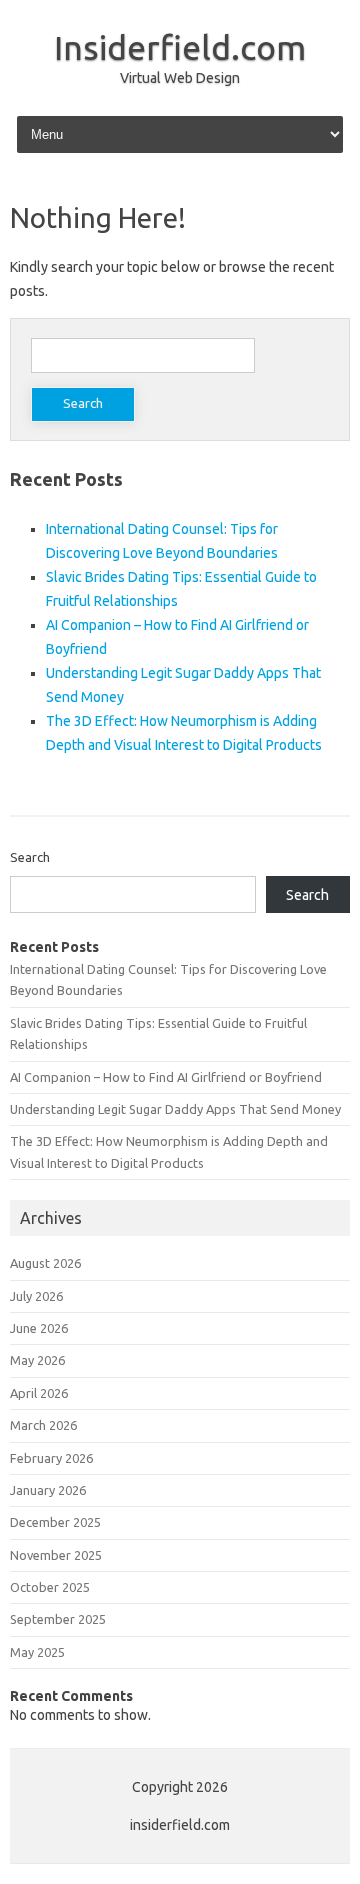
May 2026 (37, 1360)
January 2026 (48, 1490)
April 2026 (39, 1393)
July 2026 (36, 1296)
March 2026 (43, 1425)
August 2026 (45, 1263)
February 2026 (51, 1458)
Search (30, 857)
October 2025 (50, 1587)
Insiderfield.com (180, 47)
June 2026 (39, 1328)
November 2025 (56, 1555)
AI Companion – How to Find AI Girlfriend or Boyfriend (166, 1077)
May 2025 (37, 1652)
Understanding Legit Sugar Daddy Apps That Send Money (175, 1109)
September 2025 (58, 1619)
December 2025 (55, 1522)
